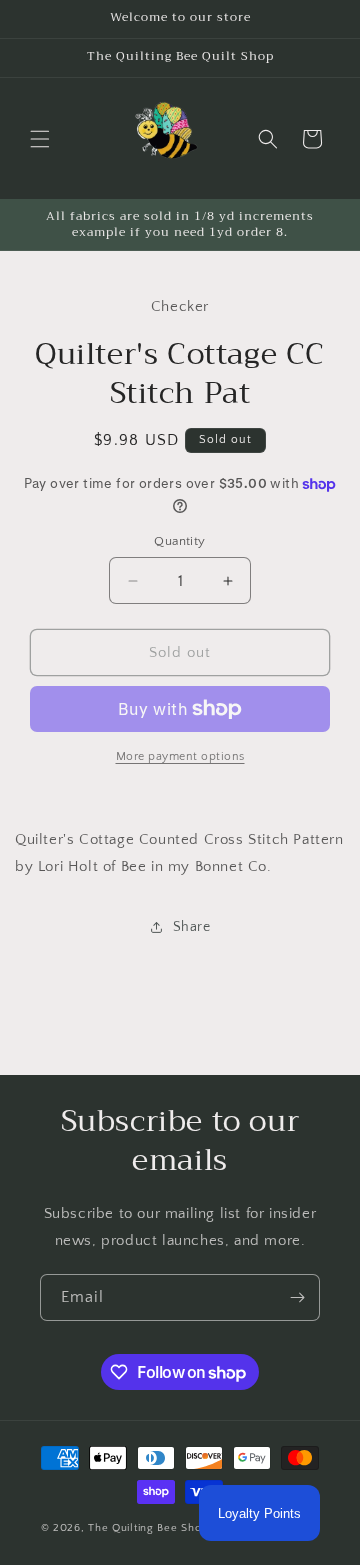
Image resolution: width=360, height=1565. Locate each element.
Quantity (179, 541)
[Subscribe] (297, 1297)
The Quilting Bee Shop (148, 1528)
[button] (40, 139)
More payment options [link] (180, 756)
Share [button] (192, 927)
